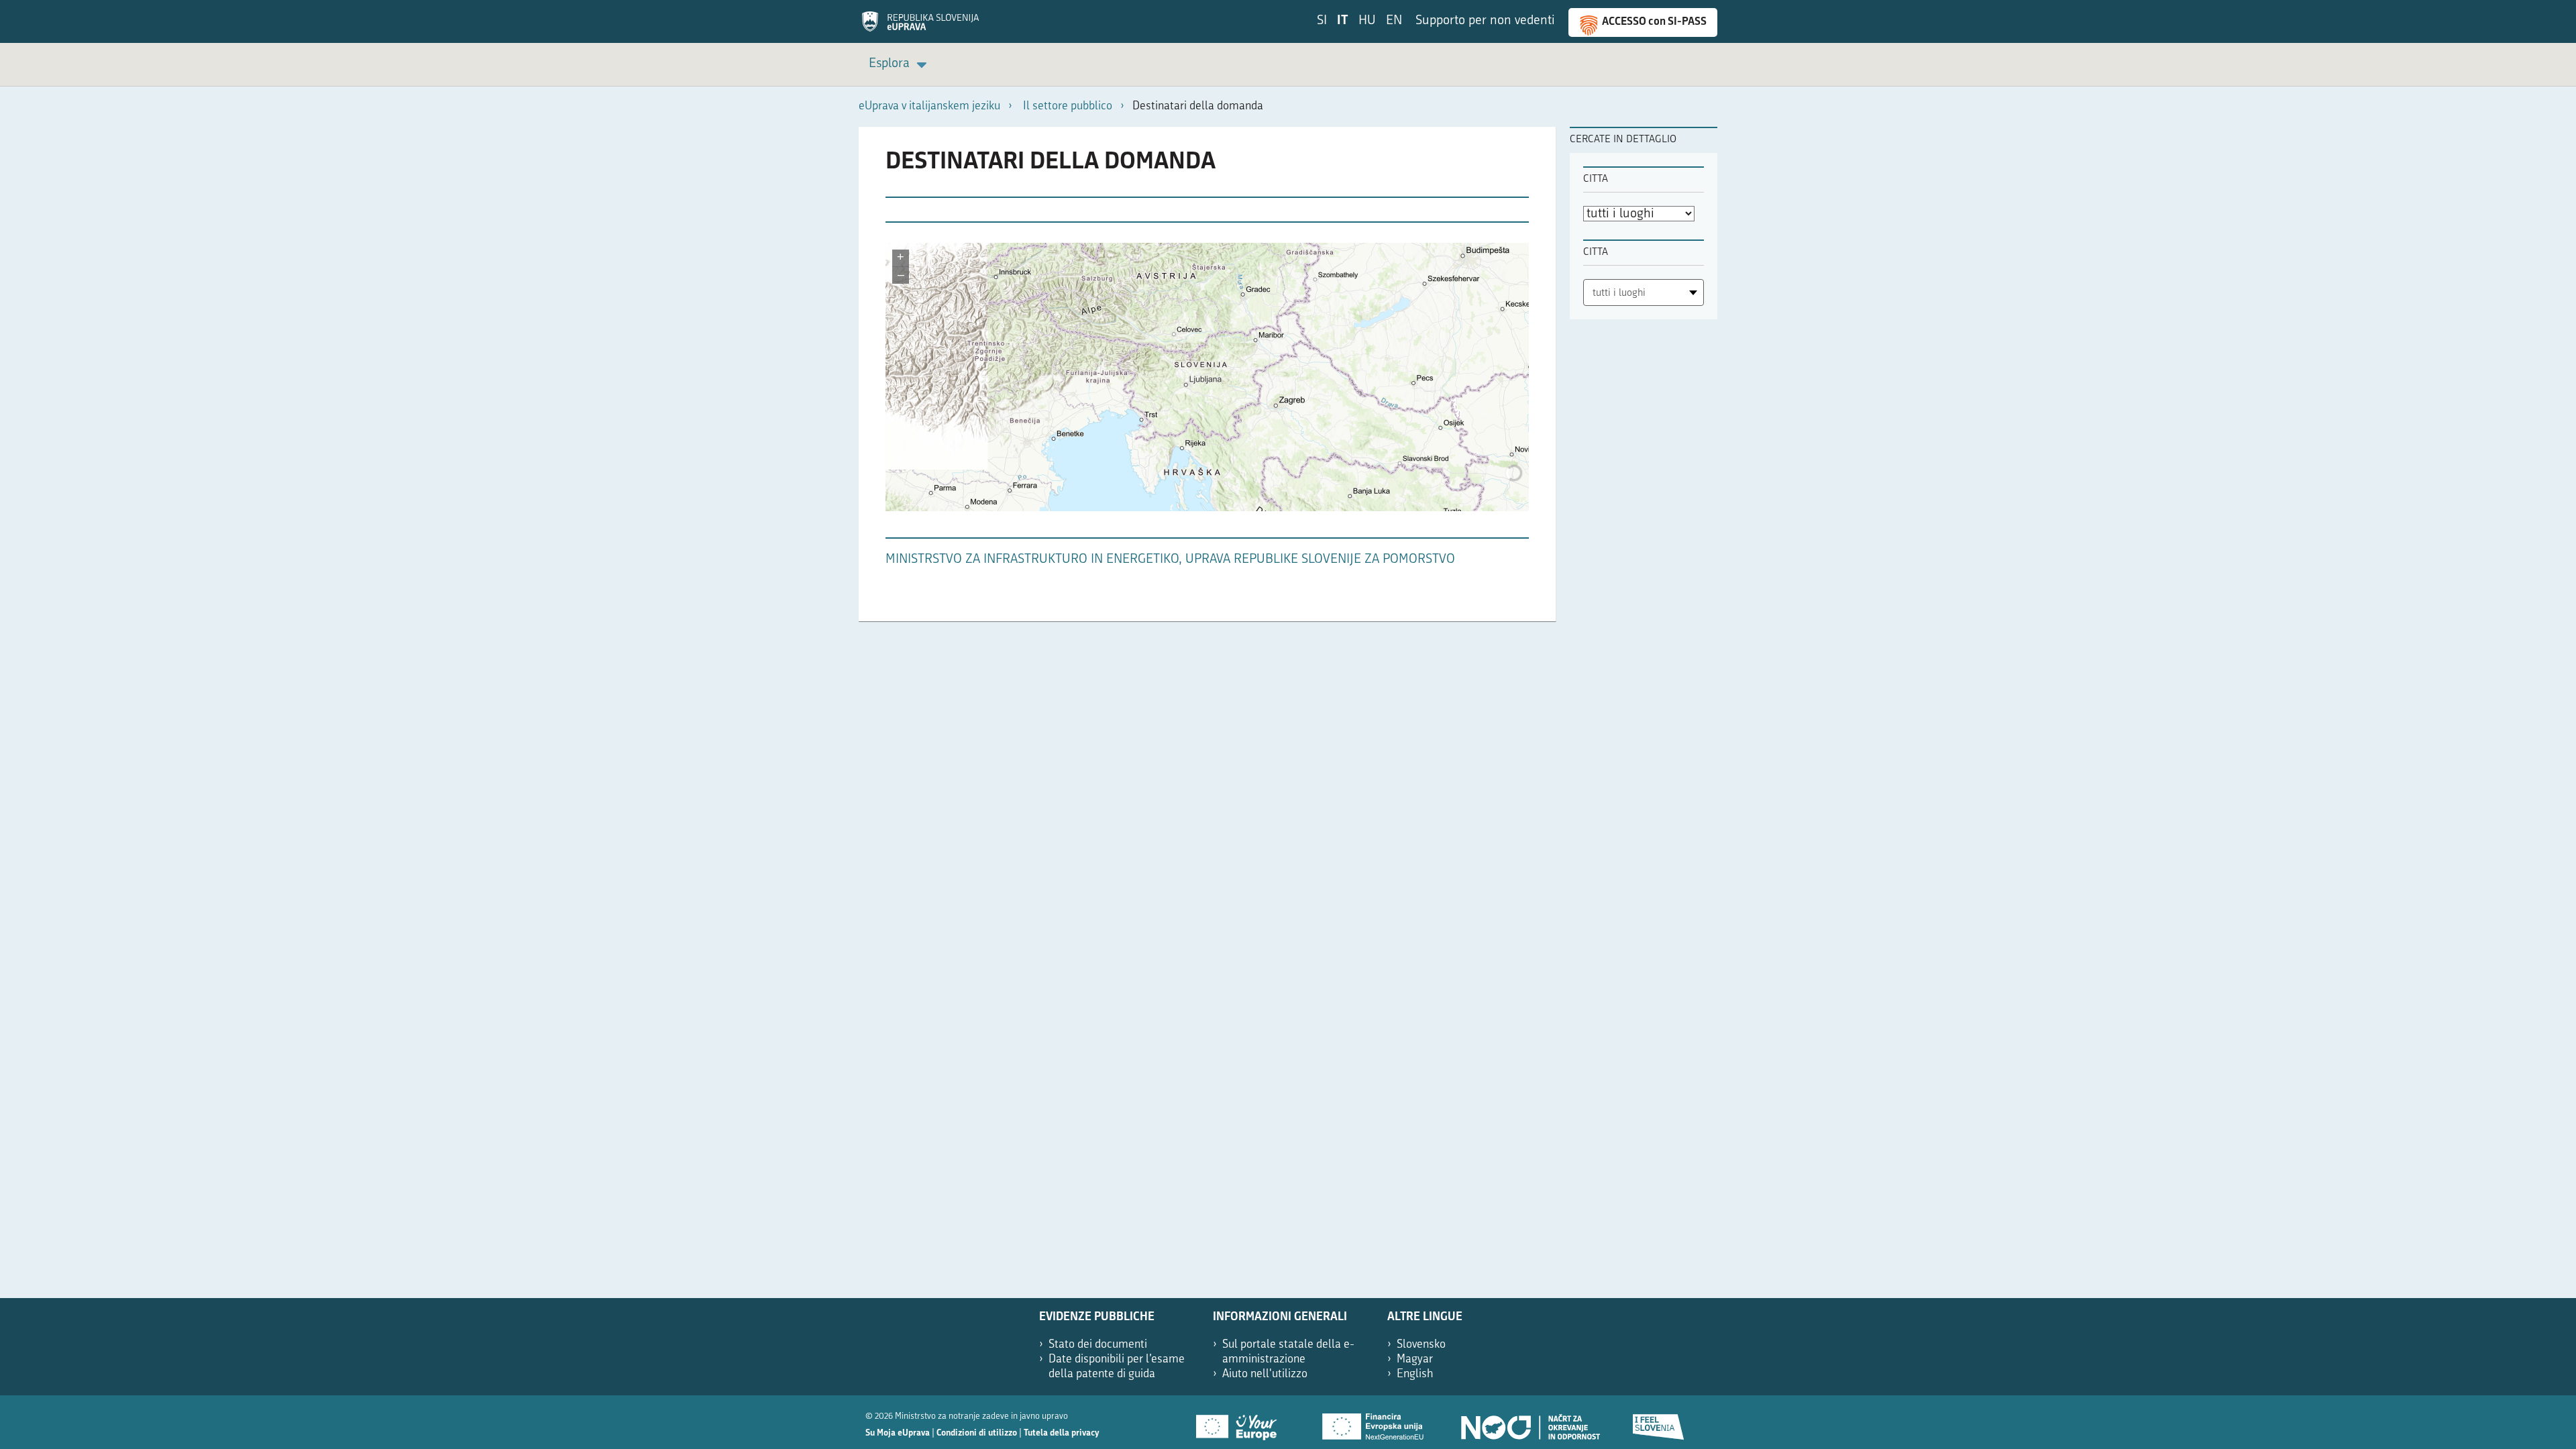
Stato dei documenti (1098, 1345)
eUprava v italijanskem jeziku (929, 106)
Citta (1596, 179)
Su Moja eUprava (898, 1433)
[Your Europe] (1241, 1422)
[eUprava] (920, 26)
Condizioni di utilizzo (977, 1433)
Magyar (1415, 1359)
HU (1367, 21)
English (1415, 1374)
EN (1394, 21)
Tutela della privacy (1061, 1433)
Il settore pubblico (1068, 106)
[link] (900, 65)
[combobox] (1644, 292)
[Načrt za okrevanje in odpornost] (1529, 1422)
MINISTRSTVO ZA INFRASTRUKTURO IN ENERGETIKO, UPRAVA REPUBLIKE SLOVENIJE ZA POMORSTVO (1170, 560)
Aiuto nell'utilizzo (1265, 1374)
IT (1343, 21)
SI (1322, 21)
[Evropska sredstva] (1659, 1422)
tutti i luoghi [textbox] (1619, 293)
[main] (1207, 381)
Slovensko (1421, 1345)
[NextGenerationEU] (1374, 1422)
